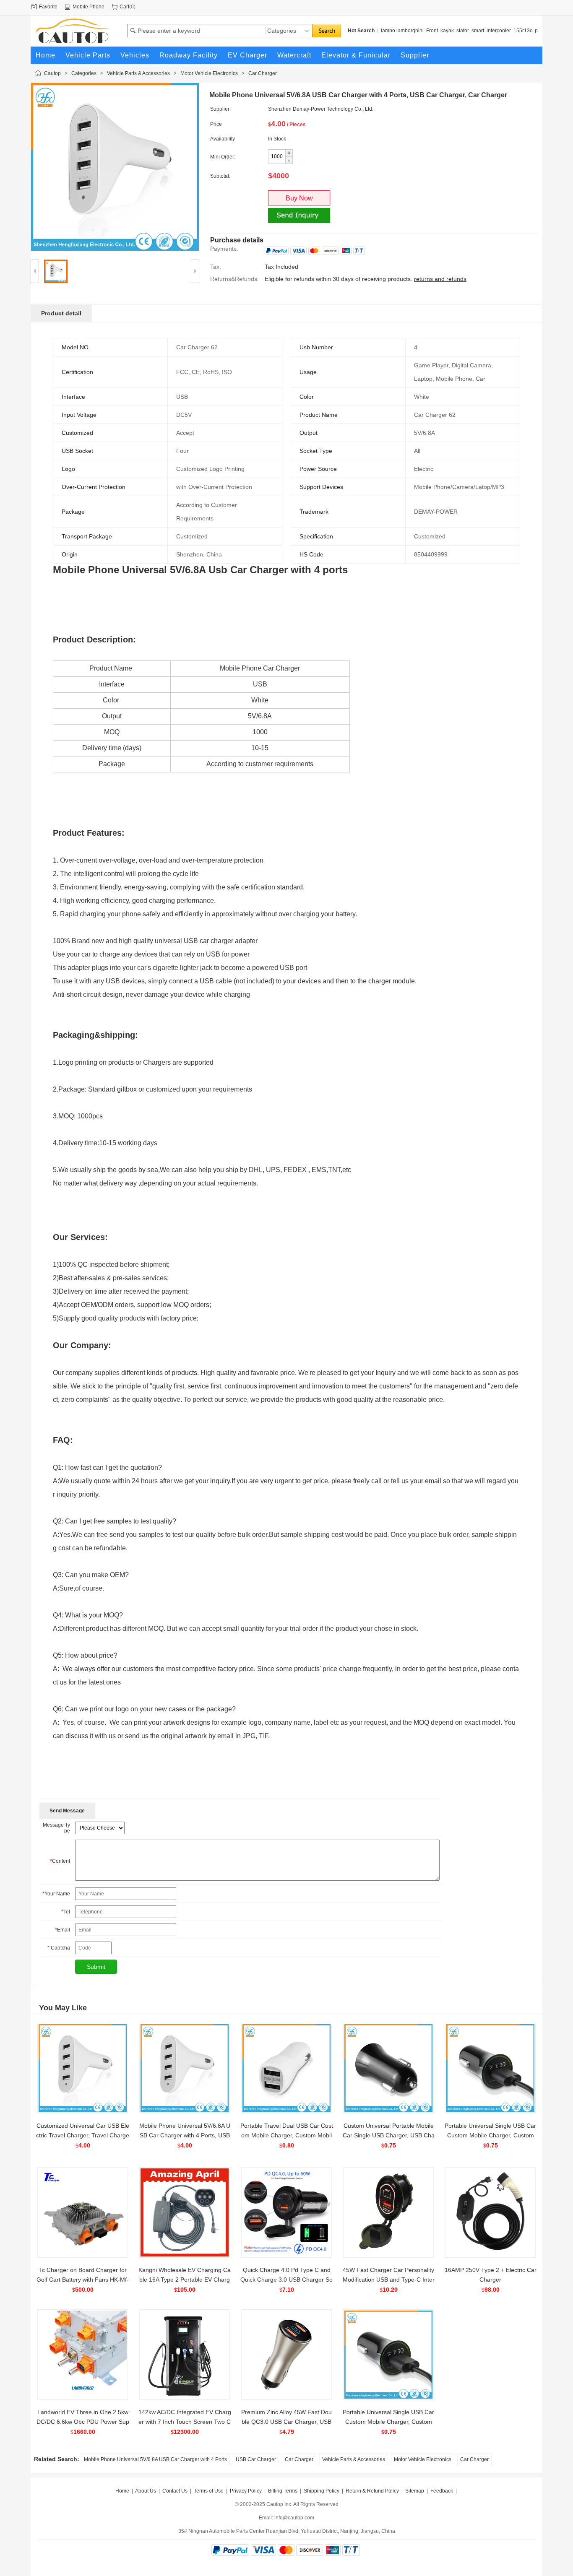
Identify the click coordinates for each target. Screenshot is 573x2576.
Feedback (442, 2491)
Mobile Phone (89, 7)
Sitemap (415, 2491)
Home (122, 2491)
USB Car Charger (256, 2459)
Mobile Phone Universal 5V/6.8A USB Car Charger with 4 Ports (155, 2459)
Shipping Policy (322, 2491)
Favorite (48, 7)
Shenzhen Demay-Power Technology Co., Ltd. (321, 109)
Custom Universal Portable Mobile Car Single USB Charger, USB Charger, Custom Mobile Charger (389, 2135)
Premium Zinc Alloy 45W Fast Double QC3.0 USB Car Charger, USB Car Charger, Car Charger (286, 2422)
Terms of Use (209, 2491)
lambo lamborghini (402, 31)
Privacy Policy (246, 2491)
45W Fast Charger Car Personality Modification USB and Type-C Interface (389, 2280)
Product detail (61, 313)
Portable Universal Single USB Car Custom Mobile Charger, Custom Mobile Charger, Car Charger (490, 2135)
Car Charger (263, 73)
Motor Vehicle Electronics (209, 73)
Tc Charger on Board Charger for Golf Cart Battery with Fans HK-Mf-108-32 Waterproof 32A (83, 2280)
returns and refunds (440, 279)
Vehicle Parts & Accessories (138, 73)
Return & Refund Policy (372, 2491)
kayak (447, 31)
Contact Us (175, 2491)
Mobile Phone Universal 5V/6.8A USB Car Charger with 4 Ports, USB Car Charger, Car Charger (185, 2135)
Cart (124, 7)
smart (478, 31)
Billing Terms (283, 2491)
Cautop (52, 73)
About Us (146, 2491)
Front (432, 31)
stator (463, 31)
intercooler (499, 31)
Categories (84, 73)
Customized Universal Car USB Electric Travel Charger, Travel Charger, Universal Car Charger (83, 2135)
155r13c (523, 31)
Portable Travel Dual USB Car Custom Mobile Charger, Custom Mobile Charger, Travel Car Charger (287, 2135)
